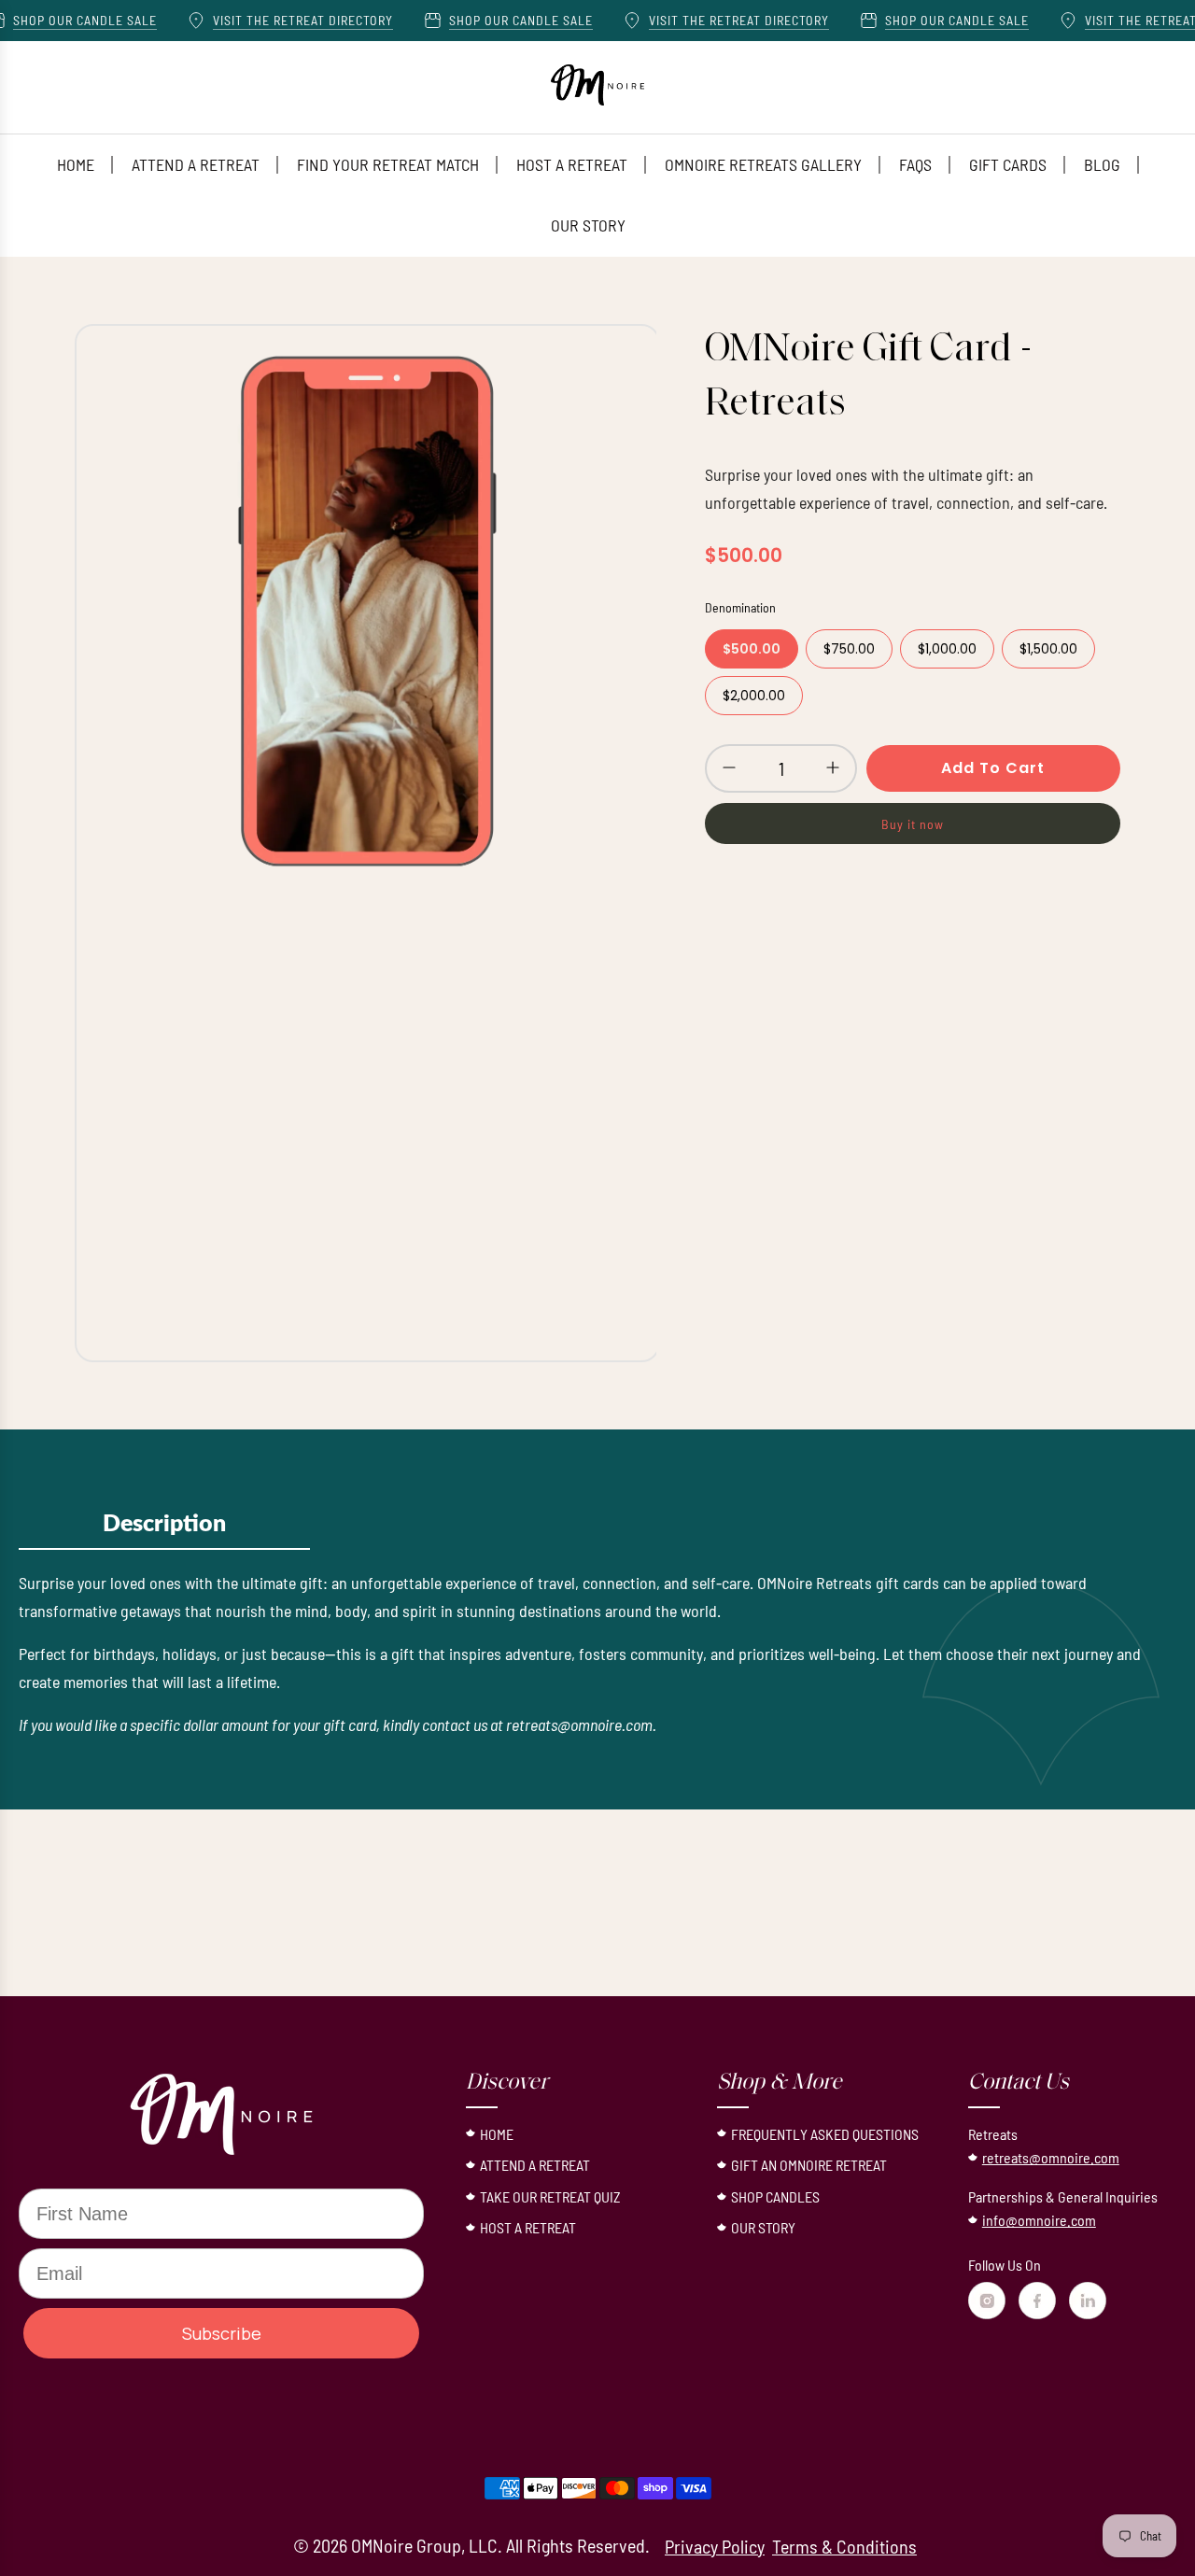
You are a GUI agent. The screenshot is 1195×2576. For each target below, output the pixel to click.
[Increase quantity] (833, 767)
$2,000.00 (754, 696)
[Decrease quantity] (729, 767)
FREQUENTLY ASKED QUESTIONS (825, 2134)
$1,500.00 (1048, 649)
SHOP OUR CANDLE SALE (487, 20)
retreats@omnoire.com (1051, 2157)
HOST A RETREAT (528, 2227)
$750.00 (849, 649)
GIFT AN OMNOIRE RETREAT (809, 2165)
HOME (497, 2134)
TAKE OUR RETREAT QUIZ (550, 2196)
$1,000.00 (947, 649)
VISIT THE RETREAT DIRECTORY (269, 20)
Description (164, 1524)
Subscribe (222, 2333)
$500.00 (752, 649)
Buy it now (913, 824)
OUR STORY (763, 2227)
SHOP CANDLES (775, 2196)
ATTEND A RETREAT (535, 2165)
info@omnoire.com (1039, 2220)
